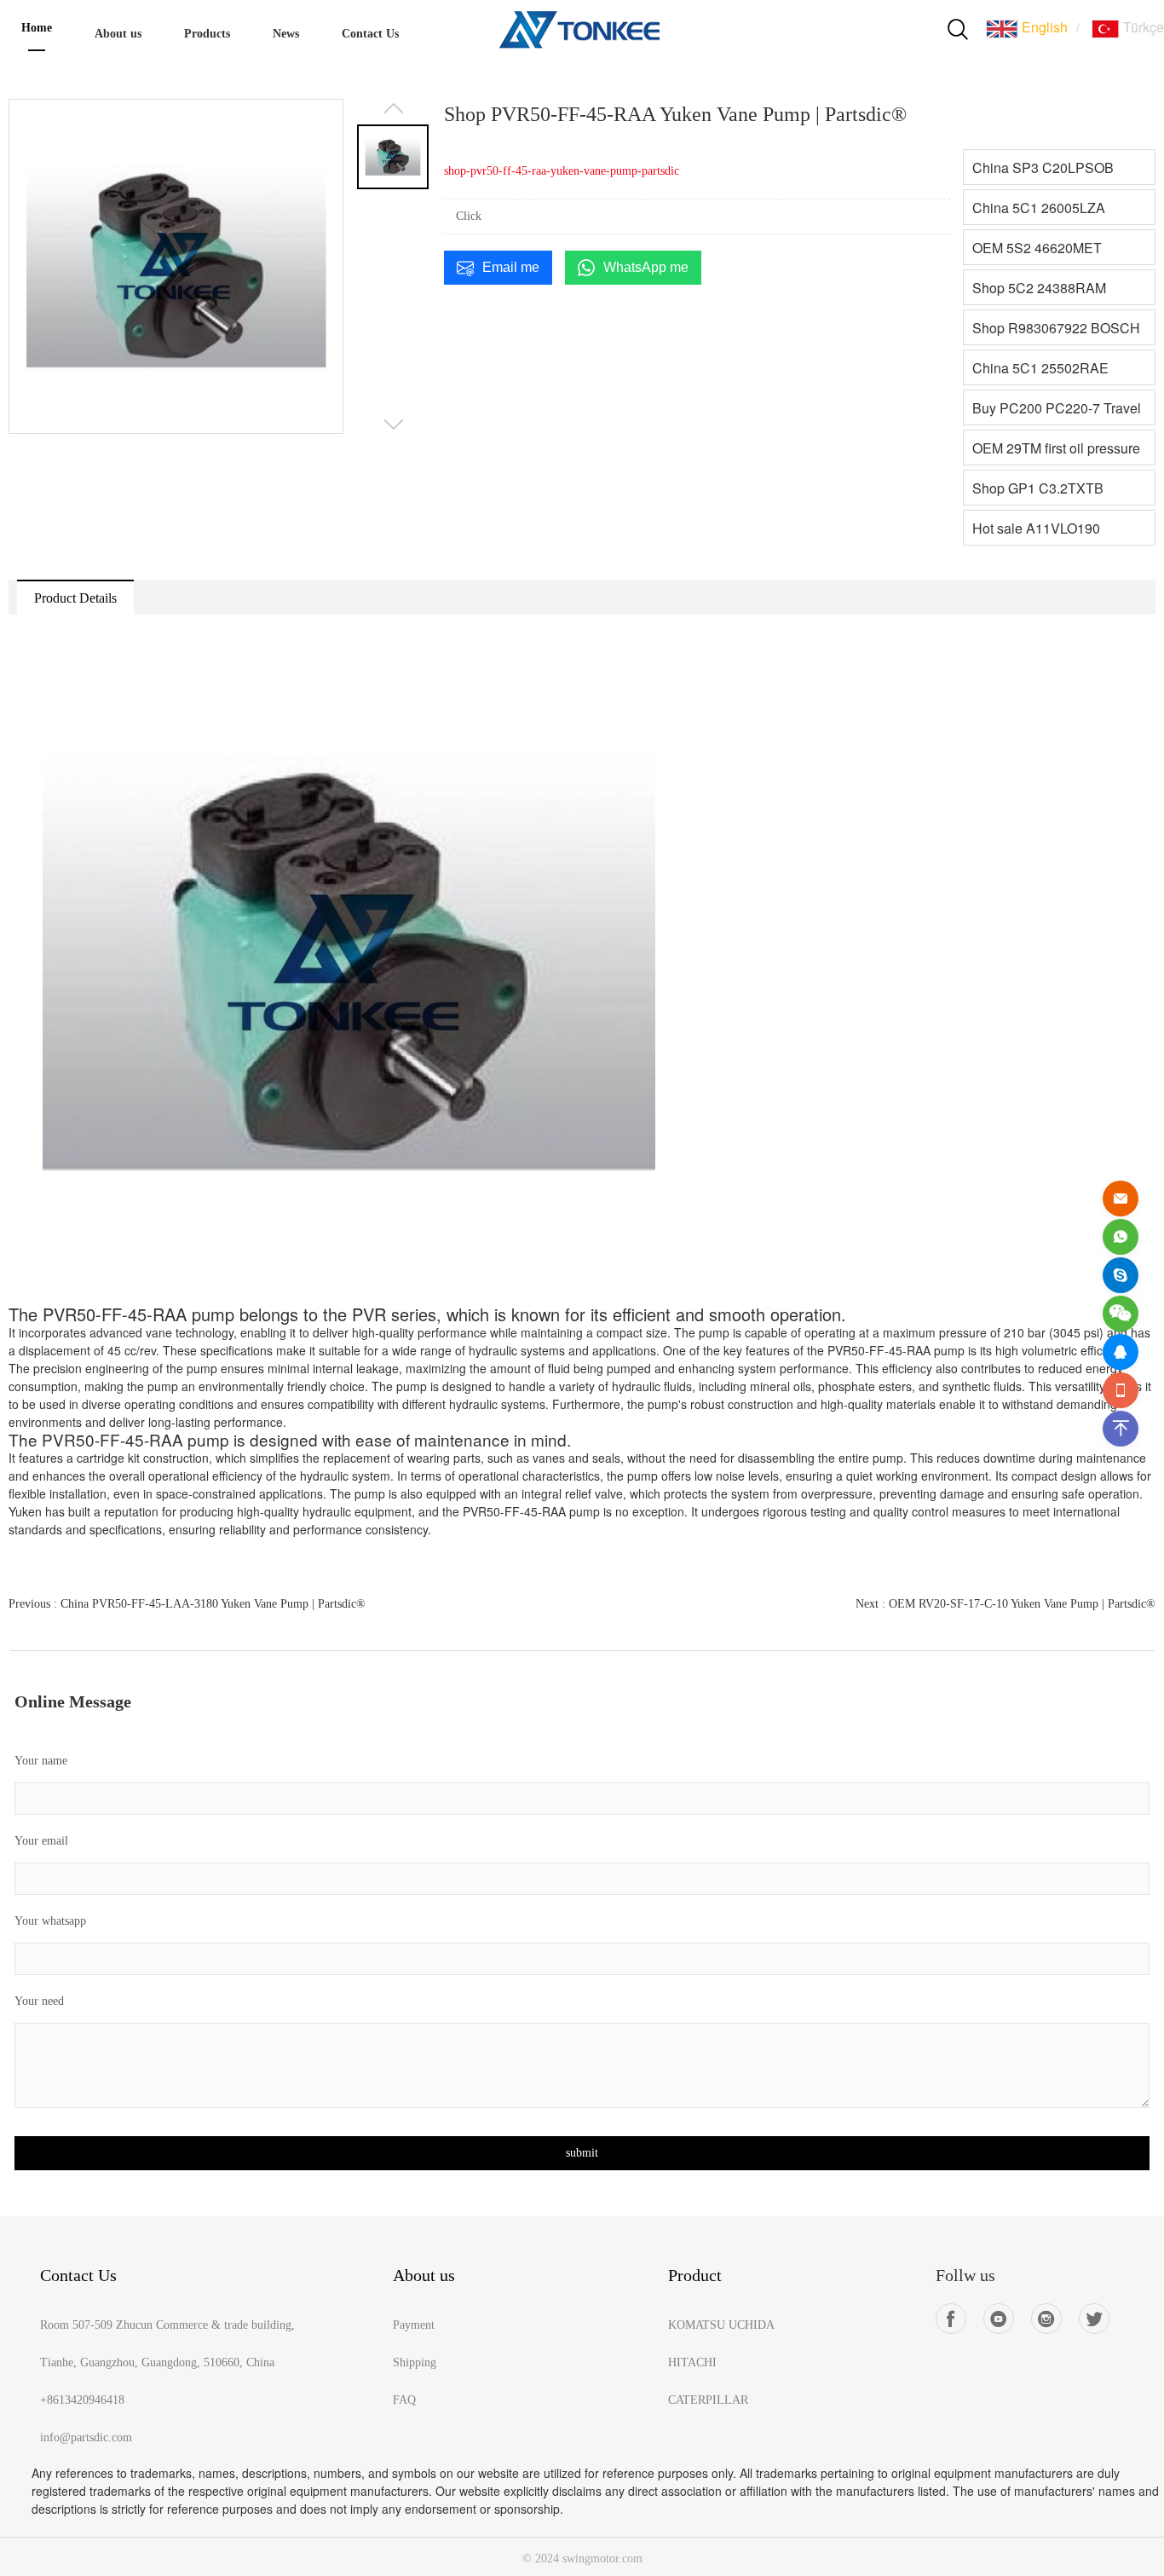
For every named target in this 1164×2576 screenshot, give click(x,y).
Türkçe (1142, 27)
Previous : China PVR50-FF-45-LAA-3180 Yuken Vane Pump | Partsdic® (187, 1604)
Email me (511, 267)
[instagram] (1046, 2319)
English (1043, 27)
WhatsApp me (646, 267)
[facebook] (951, 2319)
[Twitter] (1094, 2319)
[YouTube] (999, 2319)
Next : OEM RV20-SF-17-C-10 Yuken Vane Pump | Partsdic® (1006, 1604)
